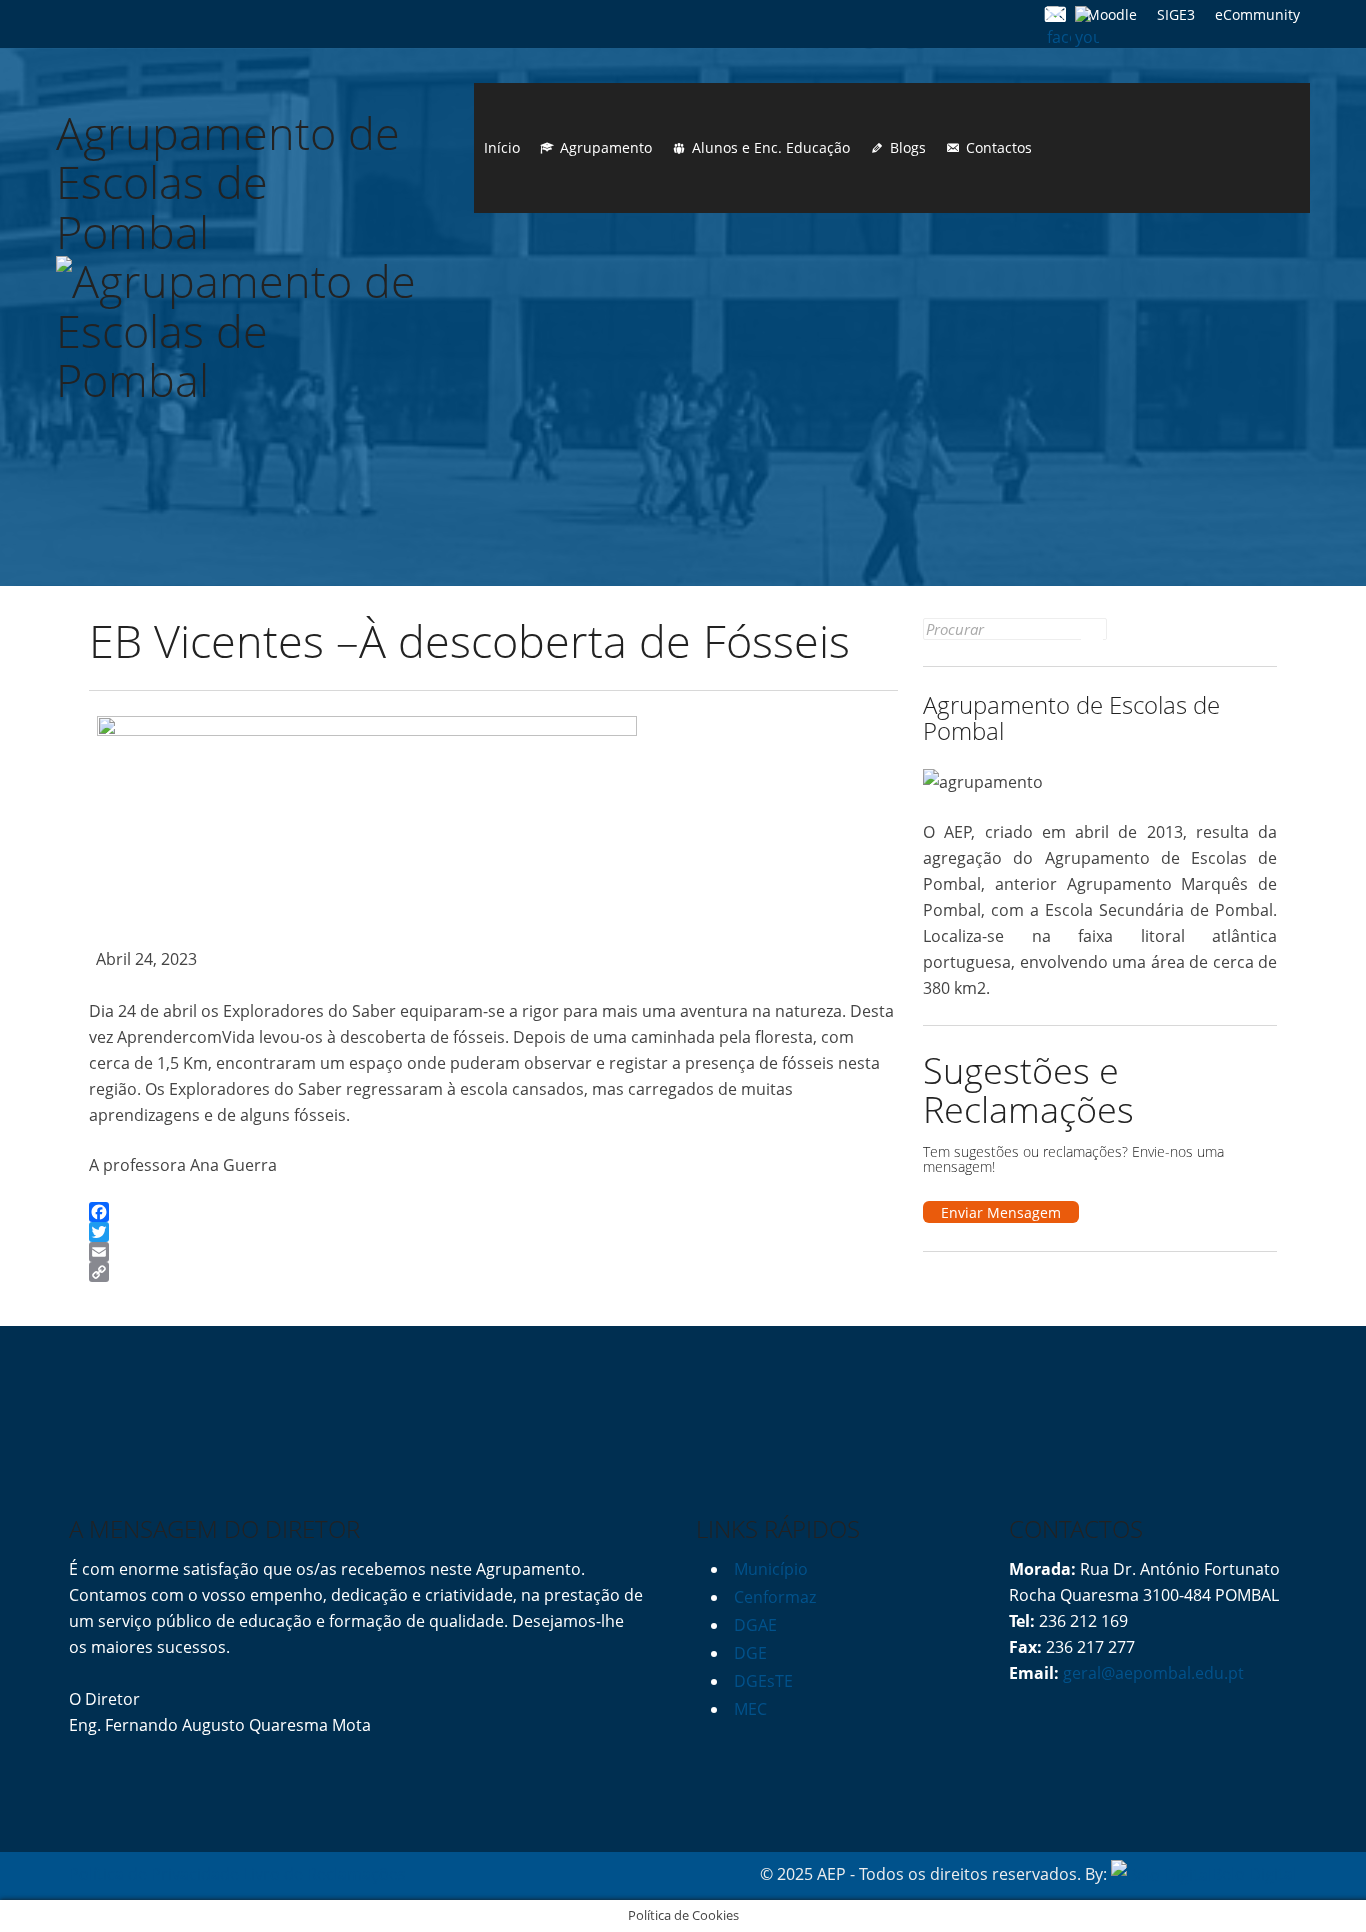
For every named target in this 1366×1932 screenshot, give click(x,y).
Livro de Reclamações (324, 1874)
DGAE (755, 1625)
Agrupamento (606, 147)
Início (502, 147)
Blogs (908, 147)
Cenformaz (775, 1597)
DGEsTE (763, 1681)
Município (771, 1569)
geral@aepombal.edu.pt (1151, 1673)
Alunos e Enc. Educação (771, 147)
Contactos (999, 147)
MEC (750, 1709)
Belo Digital (1254, 1874)
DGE (750, 1653)
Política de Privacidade (154, 1874)
